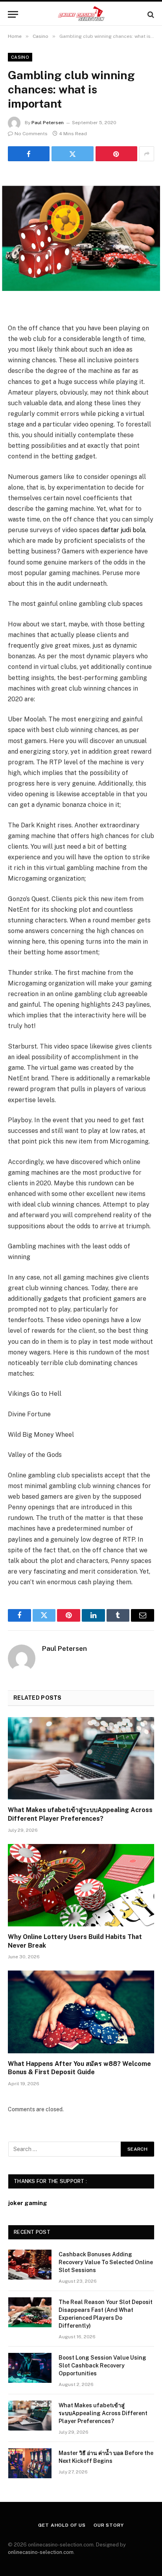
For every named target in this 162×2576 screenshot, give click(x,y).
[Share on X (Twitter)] (72, 154)
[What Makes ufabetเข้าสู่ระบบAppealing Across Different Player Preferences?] (81, 1758)
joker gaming (28, 2203)
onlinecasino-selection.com (41, 2552)
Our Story (109, 2525)
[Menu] (13, 14)
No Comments (31, 134)
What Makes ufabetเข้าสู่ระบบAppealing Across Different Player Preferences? (103, 2413)
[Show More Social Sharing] (147, 154)
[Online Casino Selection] (81, 14)
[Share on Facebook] (29, 154)
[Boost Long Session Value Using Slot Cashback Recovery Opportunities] (30, 2368)
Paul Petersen (48, 123)
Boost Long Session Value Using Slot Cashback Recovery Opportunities (102, 2366)
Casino (20, 57)
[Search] (150, 14)
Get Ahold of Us (62, 2525)
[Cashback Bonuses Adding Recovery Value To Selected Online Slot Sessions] (30, 2265)
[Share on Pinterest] (116, 154)
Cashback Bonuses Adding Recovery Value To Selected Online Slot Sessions (106, 2262)
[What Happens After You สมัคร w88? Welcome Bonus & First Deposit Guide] (81, 2012)
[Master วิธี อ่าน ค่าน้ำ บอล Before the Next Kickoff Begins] (30, 2463)
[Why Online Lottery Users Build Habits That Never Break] (81, 1885)
